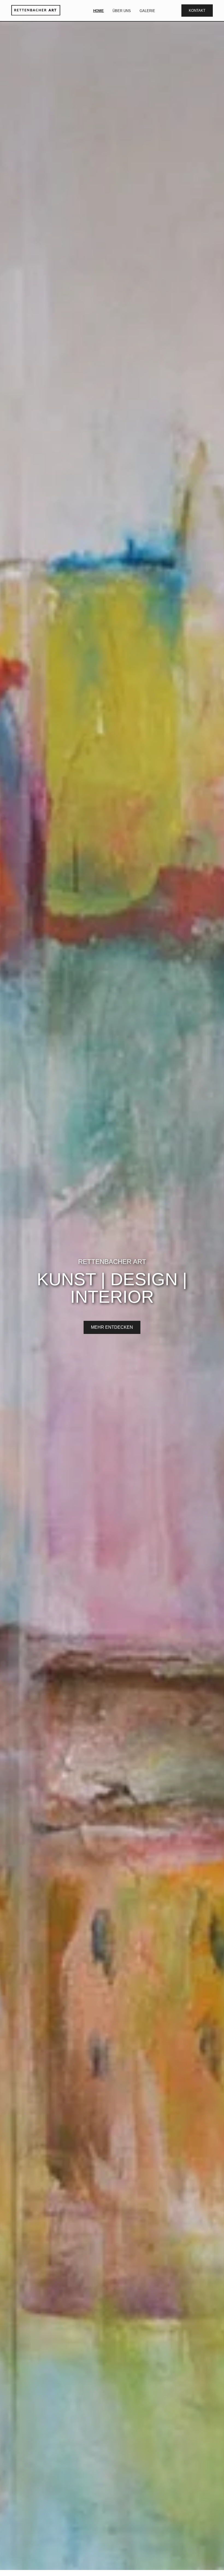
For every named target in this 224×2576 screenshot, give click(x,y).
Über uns (122, 11)
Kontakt (197, 11)
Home (98, 11)
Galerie (147, 11)
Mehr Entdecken (112, 1327)
